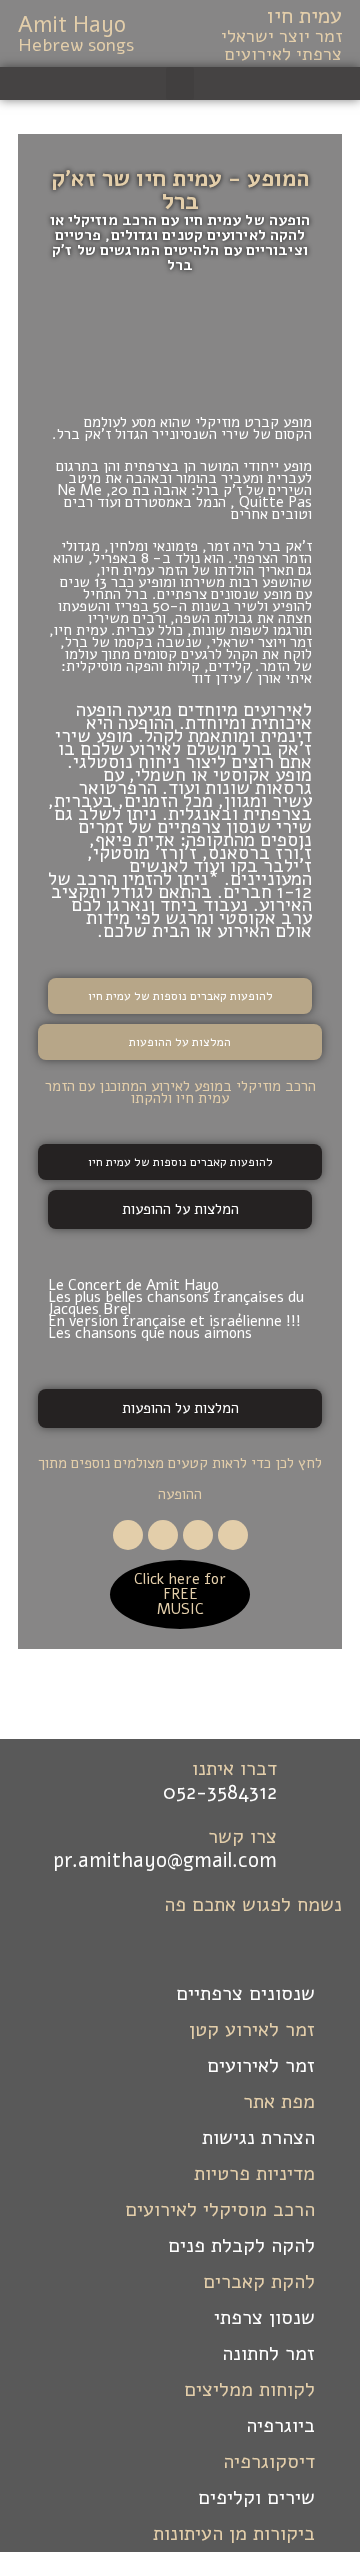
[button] (180, 83)
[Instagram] (163, 1535)
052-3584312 (220, 1792)
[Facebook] (233, 1535)
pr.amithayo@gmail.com (165, 1860)
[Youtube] (198, 1535)
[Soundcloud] (128, 1535)
